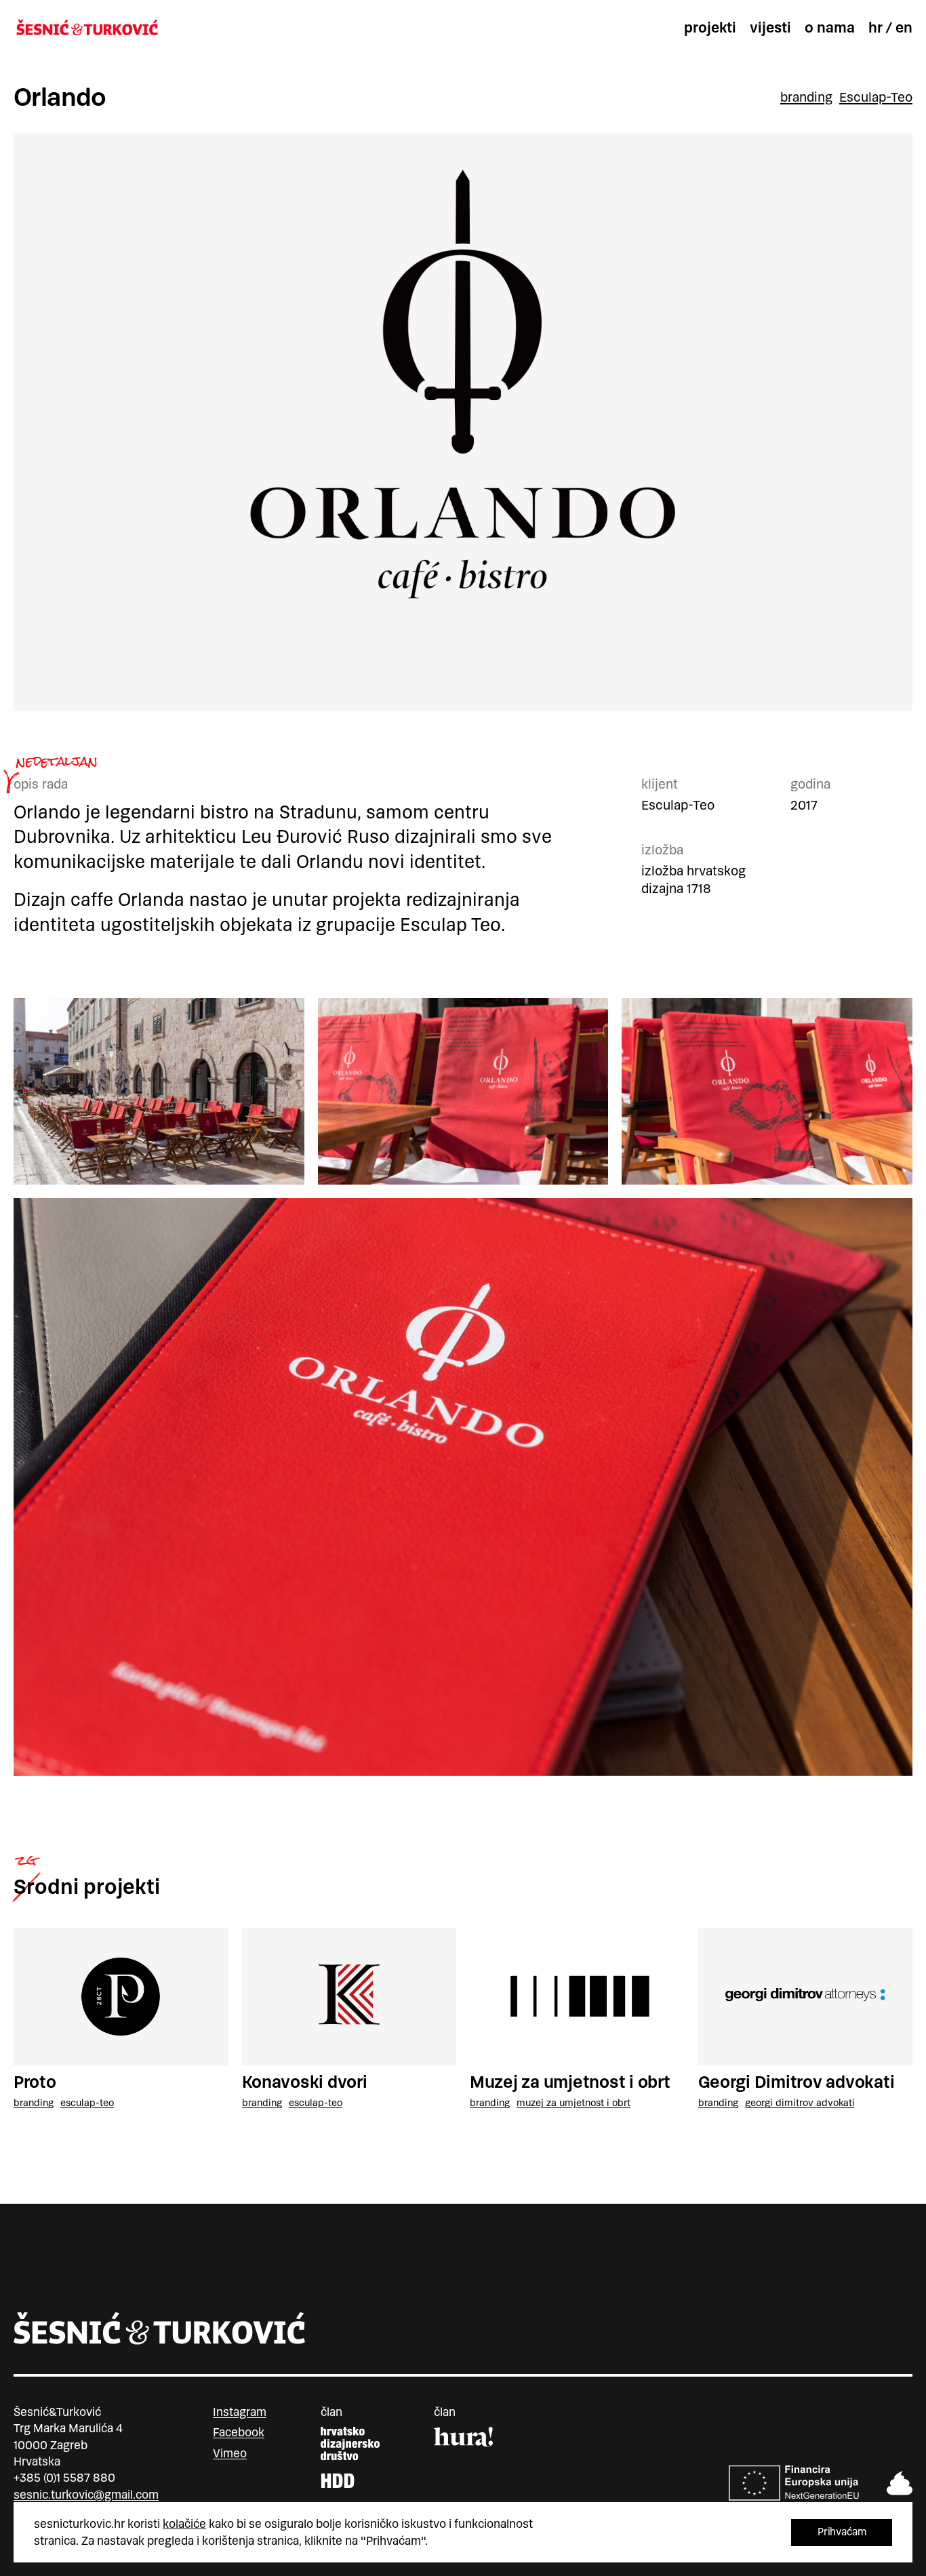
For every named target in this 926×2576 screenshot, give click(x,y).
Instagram (240, 2412)
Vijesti (770, 28)
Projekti (710, 28)
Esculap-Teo (876, 98)
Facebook (239, 2432)
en (904, 28)
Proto (35, 2082)
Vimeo (230, 2453)
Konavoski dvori (305, 2082)
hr (875, 28)
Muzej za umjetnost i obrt (570, 2082)
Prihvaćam (842, 2532)
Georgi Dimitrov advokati (797, 2082)
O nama (830, 28)
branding (806, 98)
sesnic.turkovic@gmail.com (86, 2495)
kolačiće (184, 2524)
